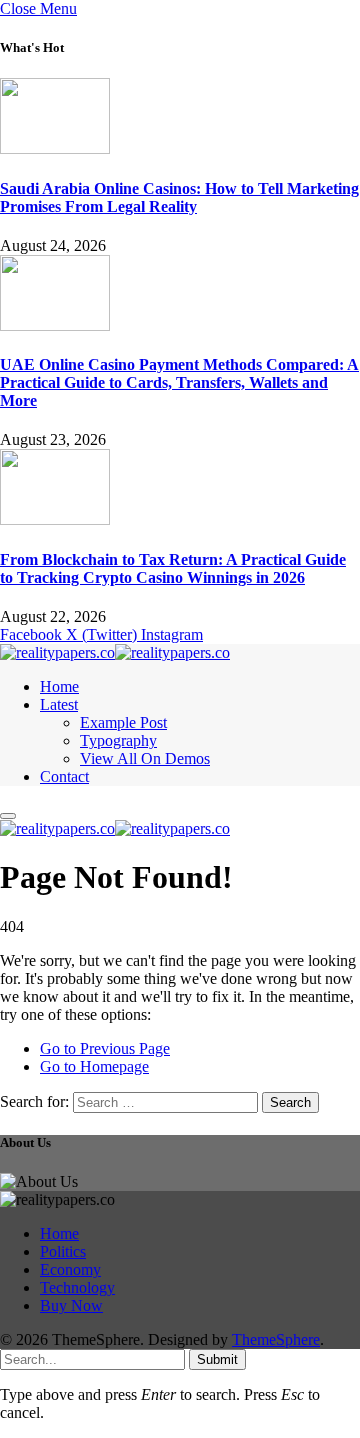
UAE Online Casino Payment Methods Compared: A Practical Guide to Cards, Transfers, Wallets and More (179, 382)
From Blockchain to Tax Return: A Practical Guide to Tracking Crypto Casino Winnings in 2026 (173, 568)
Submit (217, 1359)
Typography (118, 740)
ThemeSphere (276, 1339)
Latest (59, 704)
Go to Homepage (94, 1066)
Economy (70, 1269)
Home (59, 686)
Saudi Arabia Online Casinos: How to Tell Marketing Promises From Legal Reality (179, 197)
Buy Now (71, 1305)
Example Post (123, 722)
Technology (77, 1287)
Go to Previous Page (105, 1048)
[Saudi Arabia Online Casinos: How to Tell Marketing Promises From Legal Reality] (55, 148)
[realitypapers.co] (115, 652)
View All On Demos (145, 758)
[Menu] (8, 816)
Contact (64, 776)
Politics (63, 1251)
